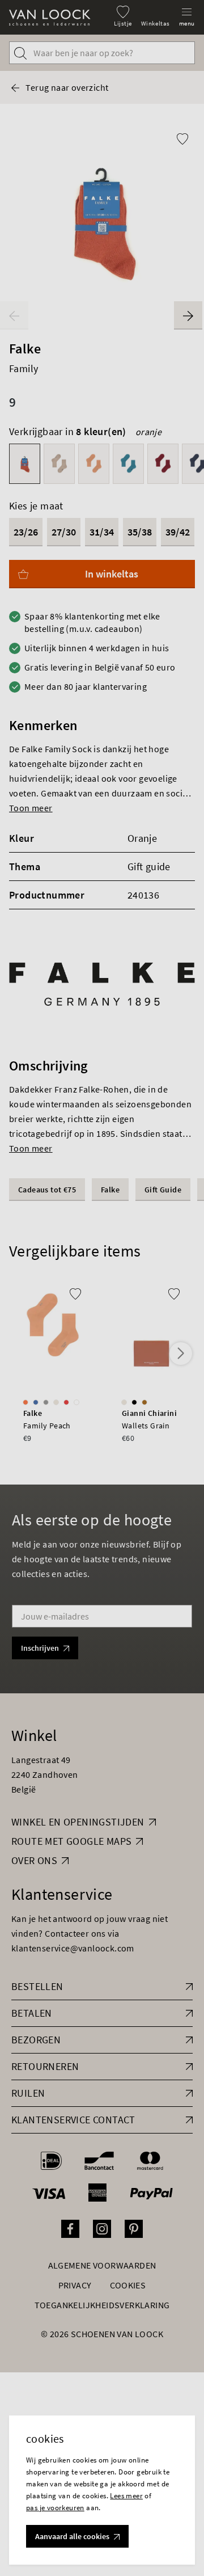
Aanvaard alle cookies (72, 2536)
